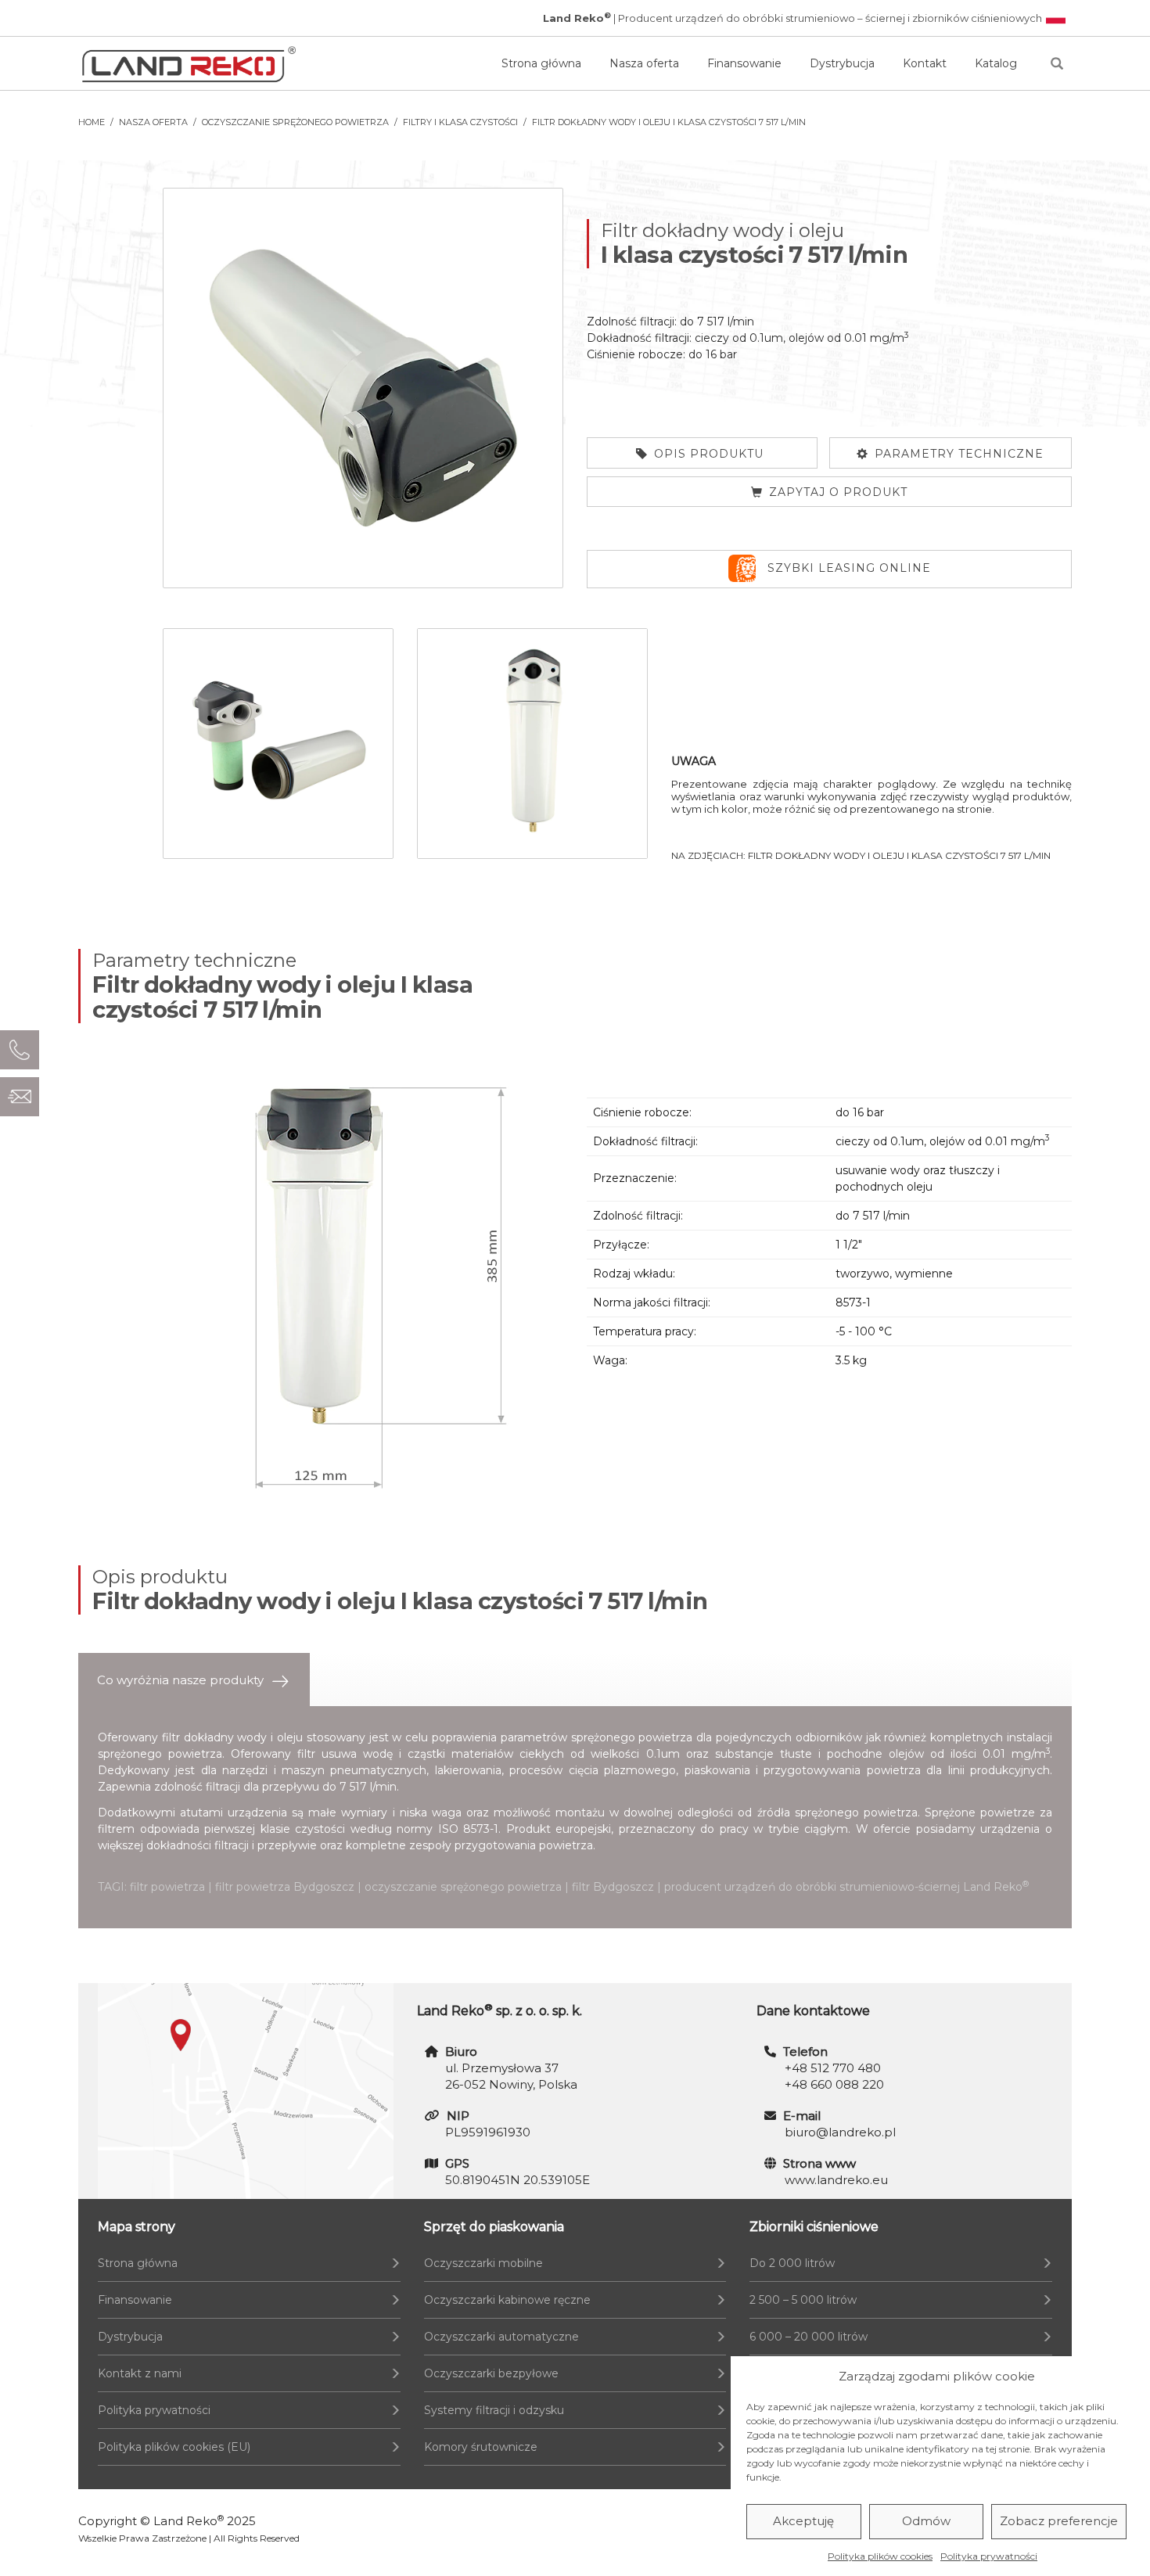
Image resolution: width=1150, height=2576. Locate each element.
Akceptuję (803, 2522)
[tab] (194, 1680)
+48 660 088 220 (834, 2084)
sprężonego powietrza (632, 1737)
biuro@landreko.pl (840, 2132)
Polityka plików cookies (880, 2556)
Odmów (926, 2522)
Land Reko (189, 2521)
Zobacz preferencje (1059, 2522)
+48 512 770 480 (833, 2068)
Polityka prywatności (989, 2556)
